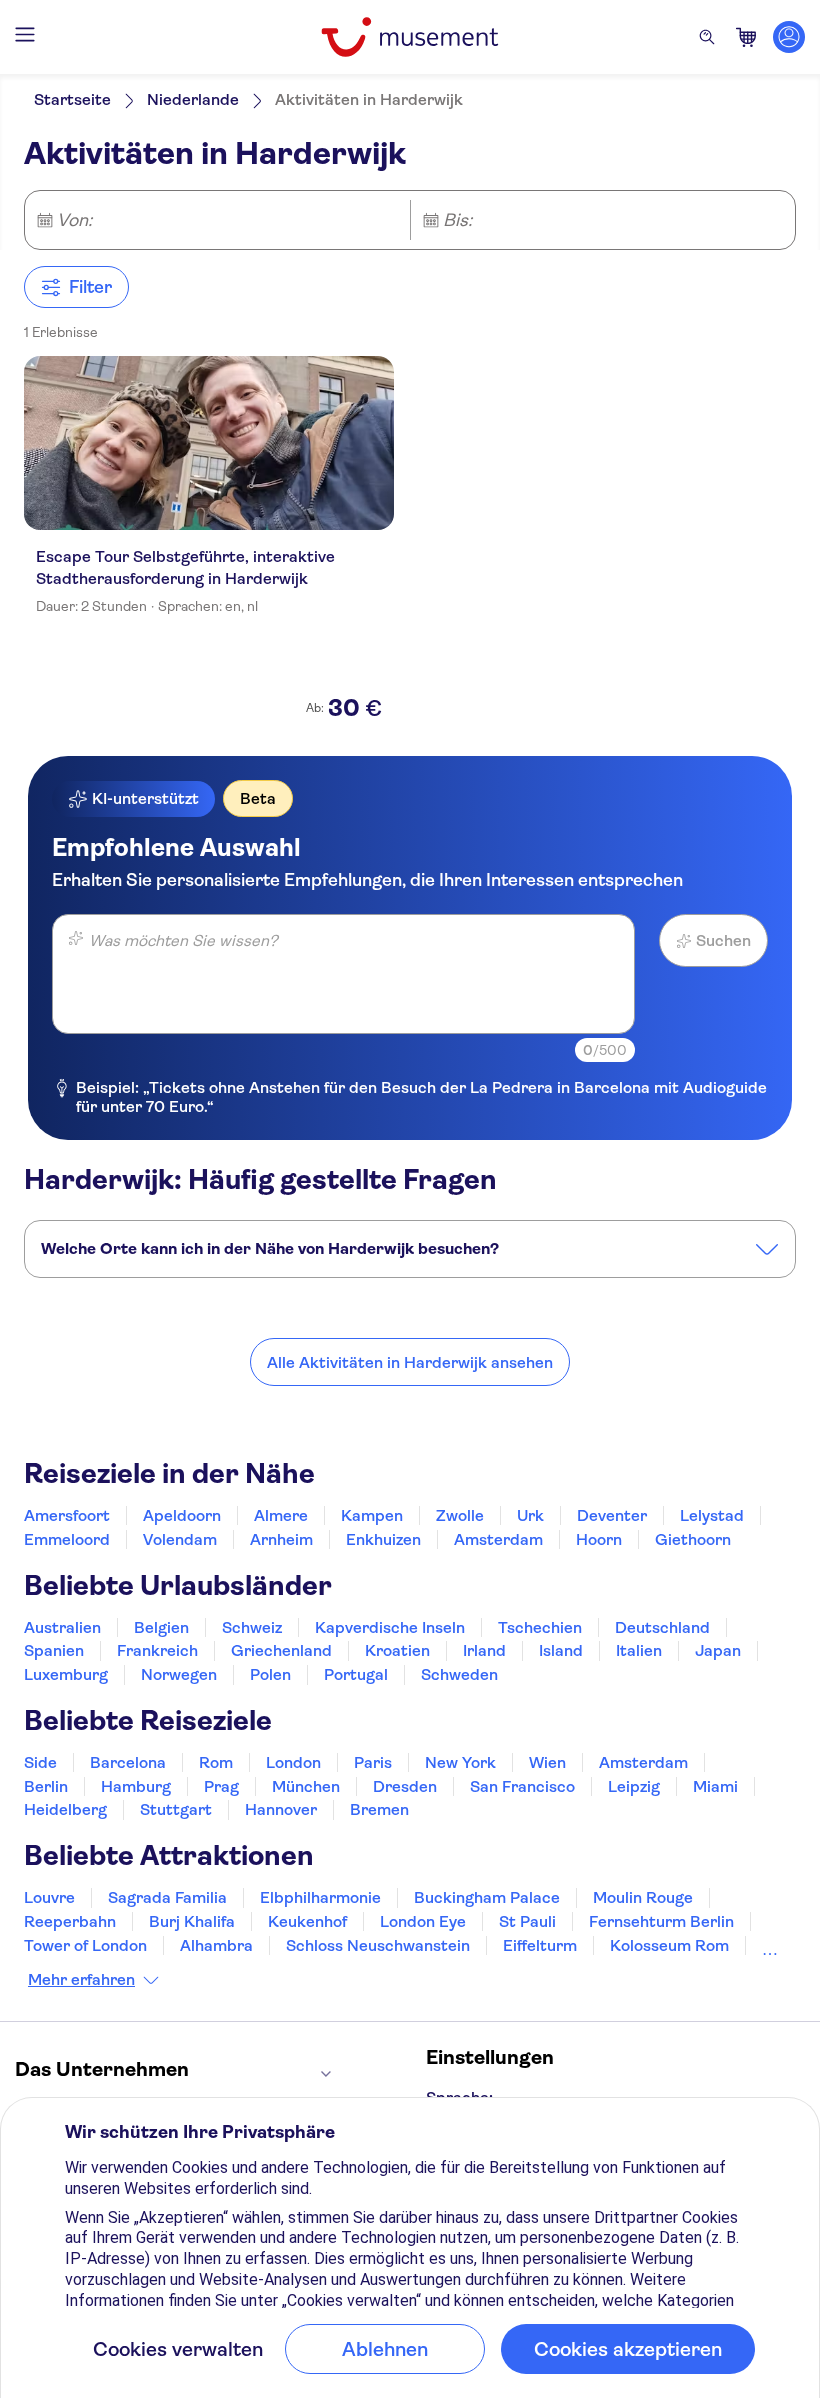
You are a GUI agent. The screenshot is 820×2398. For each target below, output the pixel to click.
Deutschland (662, 1627)
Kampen (372, 1515)
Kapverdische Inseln (390, 1627)
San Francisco (522, 1786)
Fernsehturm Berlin (661, 1921)
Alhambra (216, 1945)
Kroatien (397, 1650)
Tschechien (540, 1627)
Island (561, 1650)
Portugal (356, 1674)
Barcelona (128, 1762)
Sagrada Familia (167, 1897)
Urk (530, 1515)
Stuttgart (176, 1809)
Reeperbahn (70, 1921)
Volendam (180, 1539)
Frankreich (157, 1650)
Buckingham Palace (487, 1897)
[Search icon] (707, 37)
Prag (221, 1786)
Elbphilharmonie (320, 1897)
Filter (90, 287)
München (306, 1786)
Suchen (723, 940)
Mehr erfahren (81, 1980)
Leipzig (634, 1786)
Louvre (49, 1897)
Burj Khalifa (192, 1921)
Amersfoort (67, 1515)
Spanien (54, 1650)
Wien (547, 1762)
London (293, 1762)
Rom (216, 1762)
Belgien (161, 1627)
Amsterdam (498, 1539)
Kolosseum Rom (669, 1945)
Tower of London (85, 1945)
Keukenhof (307, 1921)
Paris (373, 1762)
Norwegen (179, 1674)
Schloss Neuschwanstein (378, 1945)
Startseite (72, 99)
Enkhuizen (383, 1539)
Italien (639, 1650)
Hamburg (136, 1786)
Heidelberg (65, 1809)
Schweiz (252, 1627)
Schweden (459, 1674)
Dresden (405, 1786)
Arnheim (281, 1539)
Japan (718, 1650)
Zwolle (460, 1515)
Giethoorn (693, 1539)
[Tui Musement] (409, 37)
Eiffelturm (540, 1945)
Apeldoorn (182, 1515)
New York (460, 1762)
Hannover (281, 1809)
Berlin (46, 1786)
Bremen (379, 1809)
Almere (281, 1515)
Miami (715, 1786)
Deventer (612, 1515)
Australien (62, 1627)
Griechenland (281, 1650)
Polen (270, 1674)
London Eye (423, 1921)
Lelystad (712, 1515)
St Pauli (527, 1921)
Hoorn (599, 1539)
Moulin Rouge (643, 1897)
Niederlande (193, 99)
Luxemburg (66, 1674)
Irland (484, 1650)
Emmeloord (67, 1539)
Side (40, 1762)
